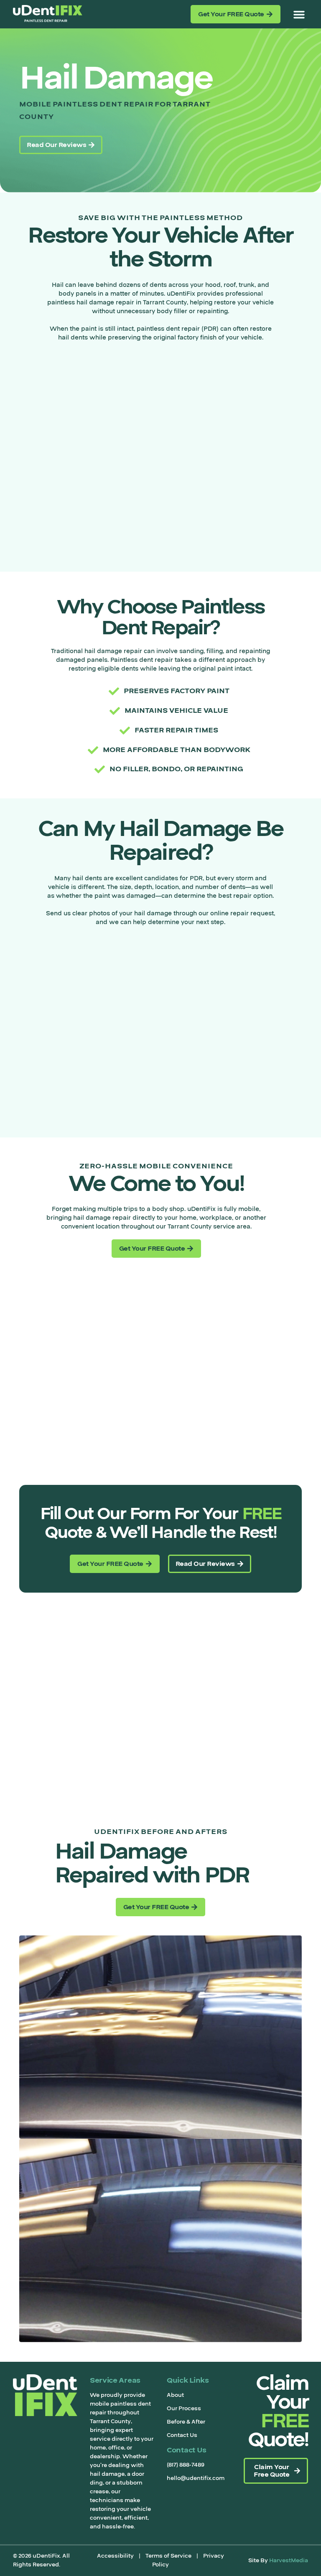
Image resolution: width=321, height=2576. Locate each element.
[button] (299, 14)
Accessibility (115, 2556)
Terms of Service (168, 2556)
